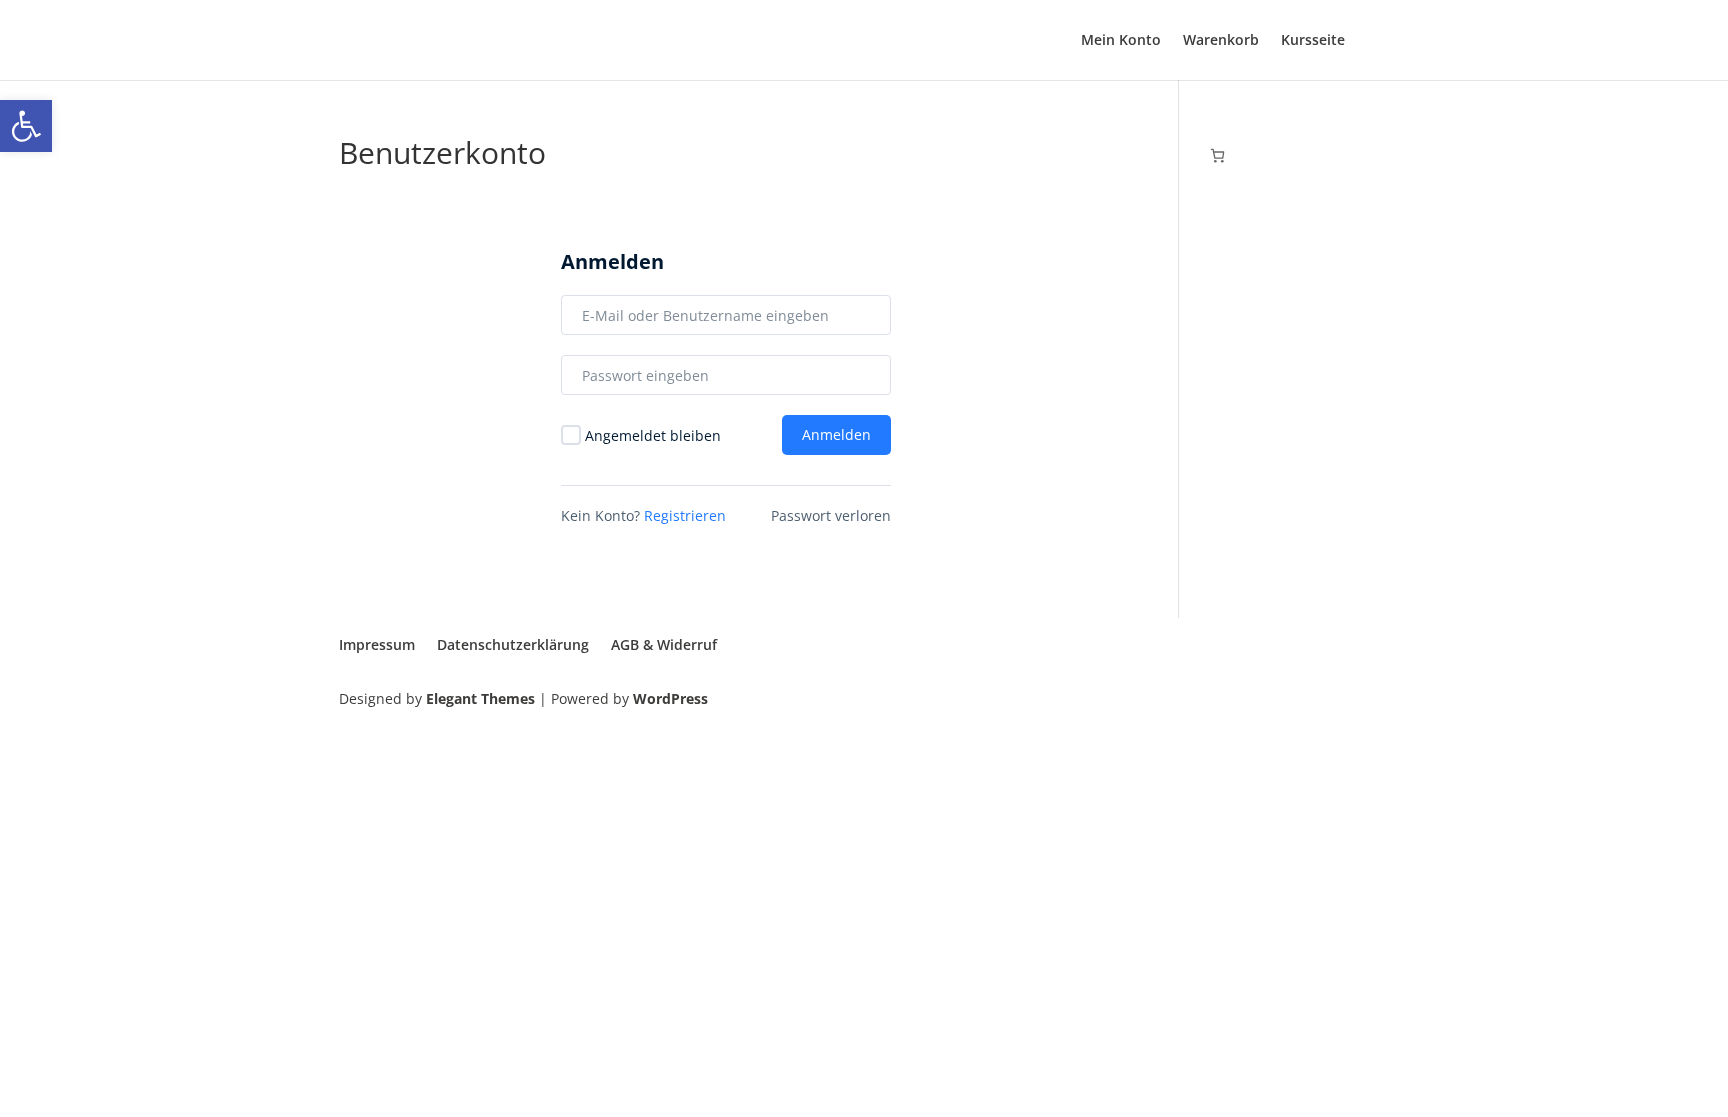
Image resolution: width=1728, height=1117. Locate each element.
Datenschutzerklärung (513, 644)
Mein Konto (1121, 41)
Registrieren (685, 515)
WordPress (670, 698)
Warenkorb (1221, 41)
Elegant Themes (480, 698)
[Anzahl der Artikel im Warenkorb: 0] (1217, 155)
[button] (26, 126)
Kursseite (1313, 41)
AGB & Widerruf (664, 644)
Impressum (377, 644)
